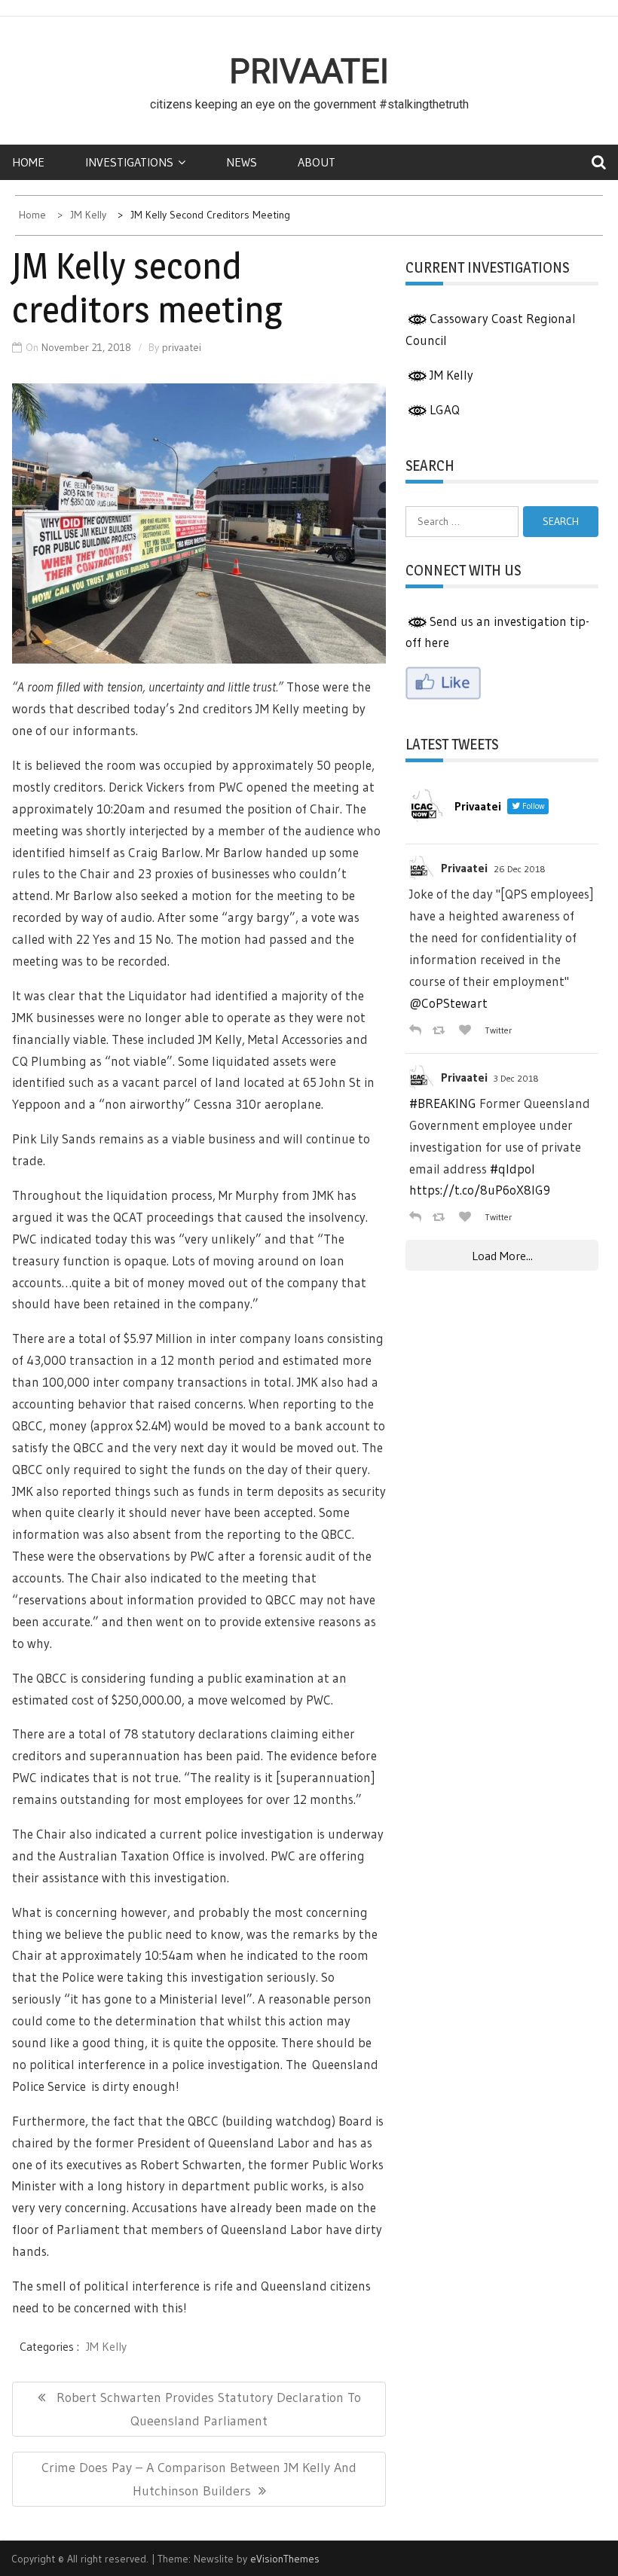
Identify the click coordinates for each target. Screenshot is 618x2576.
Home (28, 162)
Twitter (498, 1030)
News (242, 162)
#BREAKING (443, 1103)
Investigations (129, 162)
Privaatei (309, 72)
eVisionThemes (285, 2559)
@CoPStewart (448, 1003)
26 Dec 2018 (520, 869)
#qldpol (512, 1169)
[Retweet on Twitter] (442, 1030)
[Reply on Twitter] (417, 1030)
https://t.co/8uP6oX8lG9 (480, 1190)
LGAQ (445, 409)
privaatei (182, 347)
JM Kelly (106, 2346)
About (317, 162)
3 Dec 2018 (516, 1078)
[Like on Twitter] (468, 1030)
